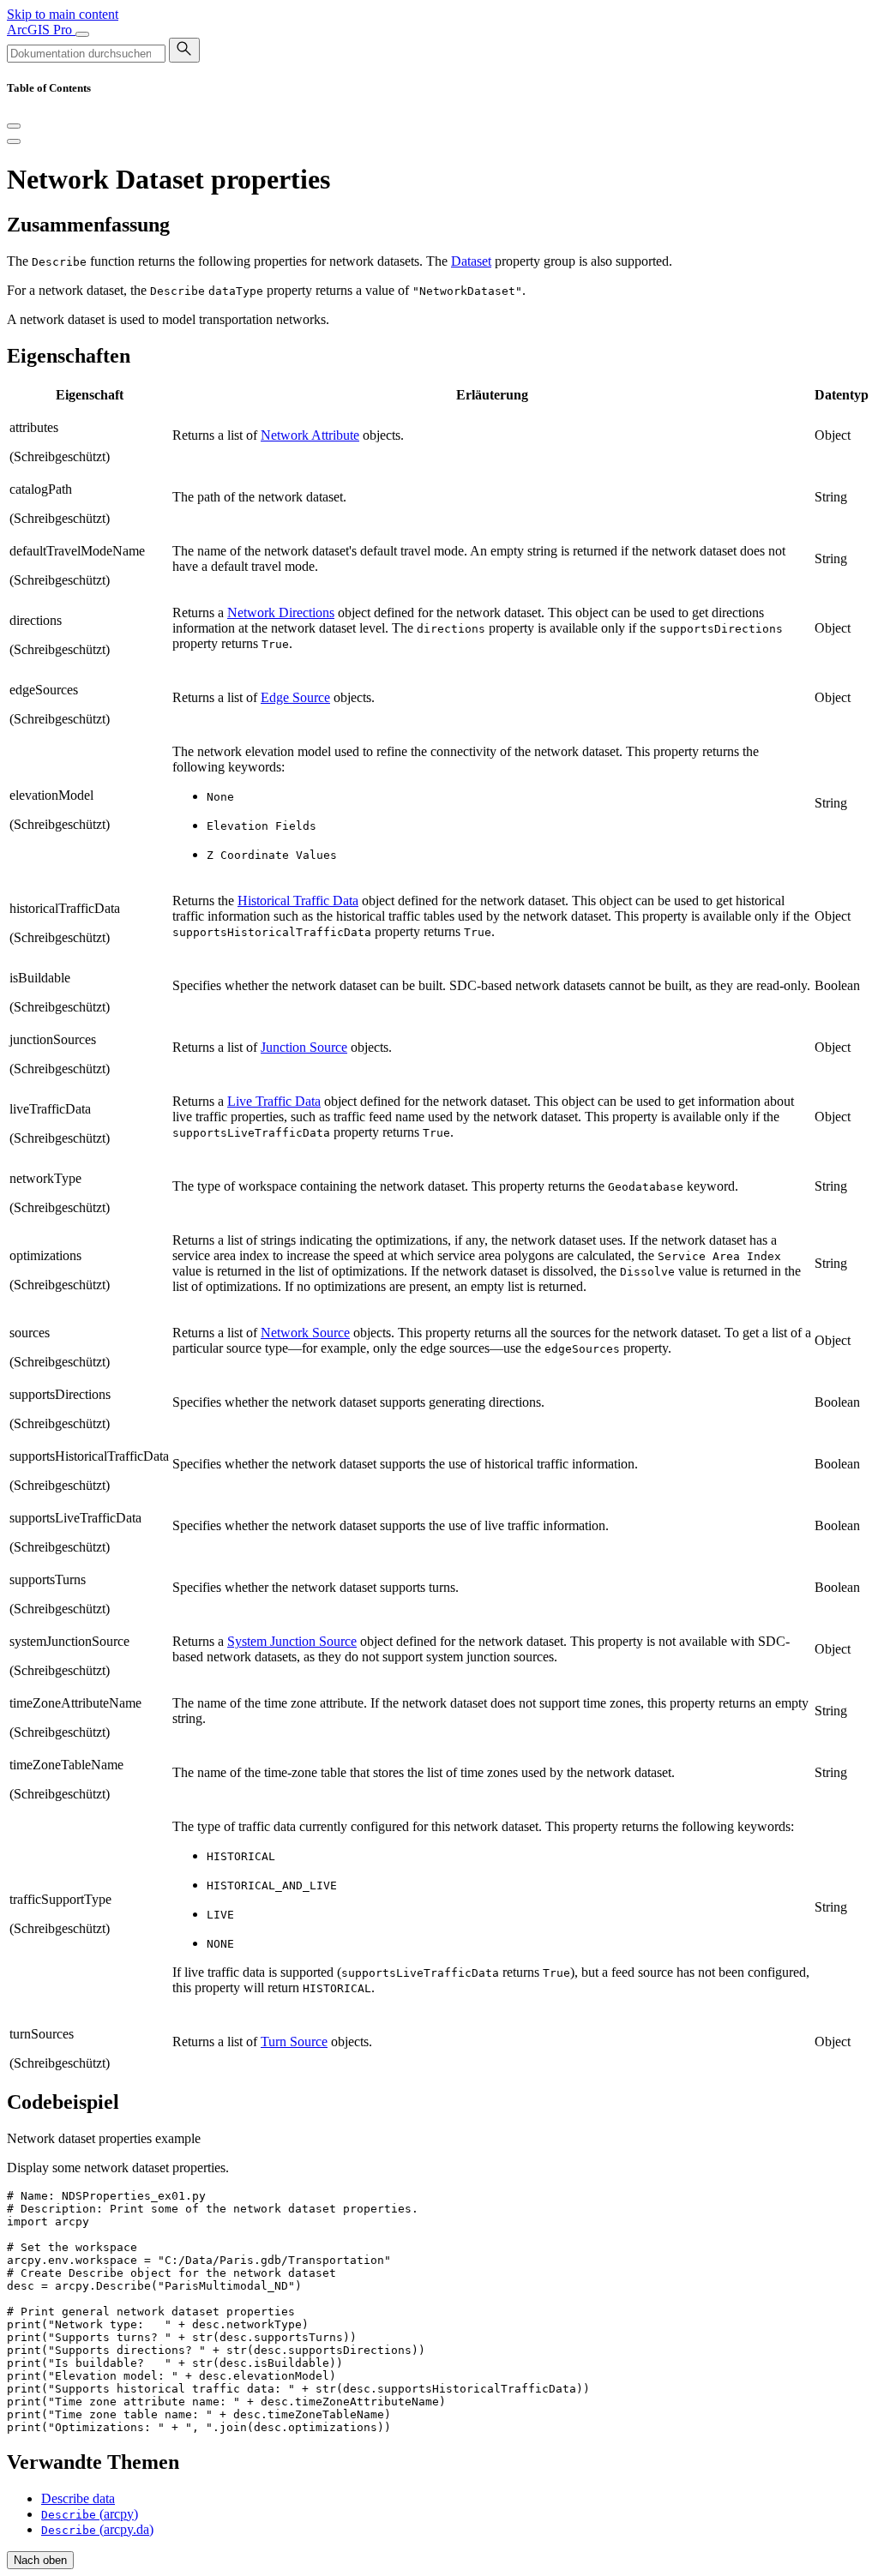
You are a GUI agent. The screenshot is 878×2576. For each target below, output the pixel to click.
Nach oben (40, 2560)
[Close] (14, 126)
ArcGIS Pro (41, 30)
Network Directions (281, 612)
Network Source (305, 1333)
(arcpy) (90, 2514)
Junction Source (304, 1047)
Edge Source (295, 697)
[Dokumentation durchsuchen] (184, 50)
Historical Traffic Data (298, 901)
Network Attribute (310, 435)
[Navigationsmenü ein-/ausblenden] (82, 34)
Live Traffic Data (274, 1101)
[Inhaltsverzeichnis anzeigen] (14, 141)
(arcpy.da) (97, 2529)
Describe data (78, 2498)
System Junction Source (292, 1641)
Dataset (471, 261)
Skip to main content (63, 14)
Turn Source (294, 2042)
